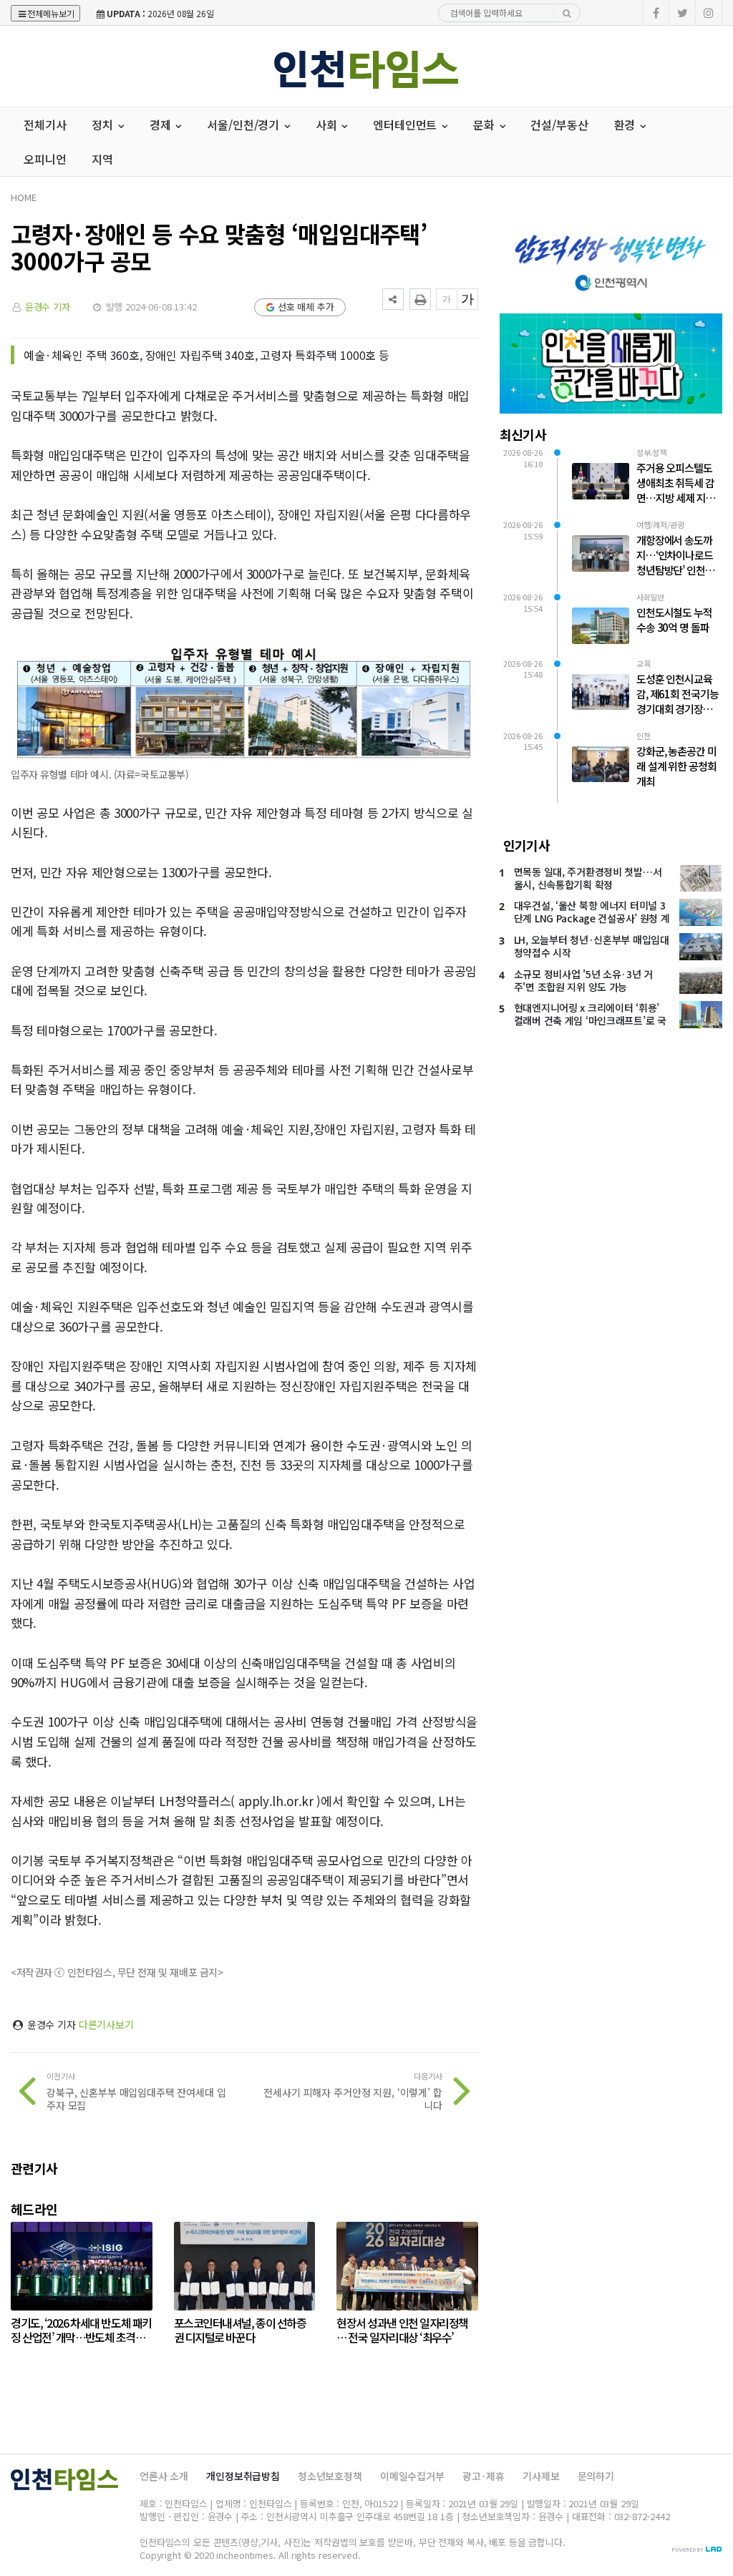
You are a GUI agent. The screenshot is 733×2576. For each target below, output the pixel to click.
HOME (23, 197)
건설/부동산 (559, 125)
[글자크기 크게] (467, 299)
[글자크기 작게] (447, 299)
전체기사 (45, 125)
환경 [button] (626, 125)
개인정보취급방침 (243, 2476)
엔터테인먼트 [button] (406, 125)
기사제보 (541, 2476)
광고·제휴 (484, 2476)
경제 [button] (162, 125)
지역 (102, 159)
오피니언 (45, 159)
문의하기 (596, 2476)
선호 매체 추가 (306, 307)
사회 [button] (328, 125)
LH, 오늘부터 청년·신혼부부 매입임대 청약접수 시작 (592, 946)
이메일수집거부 (412, 2476)
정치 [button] (104, 125)
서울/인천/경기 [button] (244, 125)
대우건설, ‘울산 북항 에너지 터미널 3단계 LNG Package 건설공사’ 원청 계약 (592, 918)
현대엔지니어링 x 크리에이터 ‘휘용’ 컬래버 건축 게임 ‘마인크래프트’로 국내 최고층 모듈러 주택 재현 (590, 1020)
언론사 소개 (164, 2476)
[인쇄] (420, 299)
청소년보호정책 (330, 2476)
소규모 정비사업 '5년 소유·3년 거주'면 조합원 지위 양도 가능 (583, 980)
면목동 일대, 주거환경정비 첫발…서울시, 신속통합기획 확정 (588, 878)
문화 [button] (485, 125)
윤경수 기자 (48, 307)
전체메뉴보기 (51, 13)
